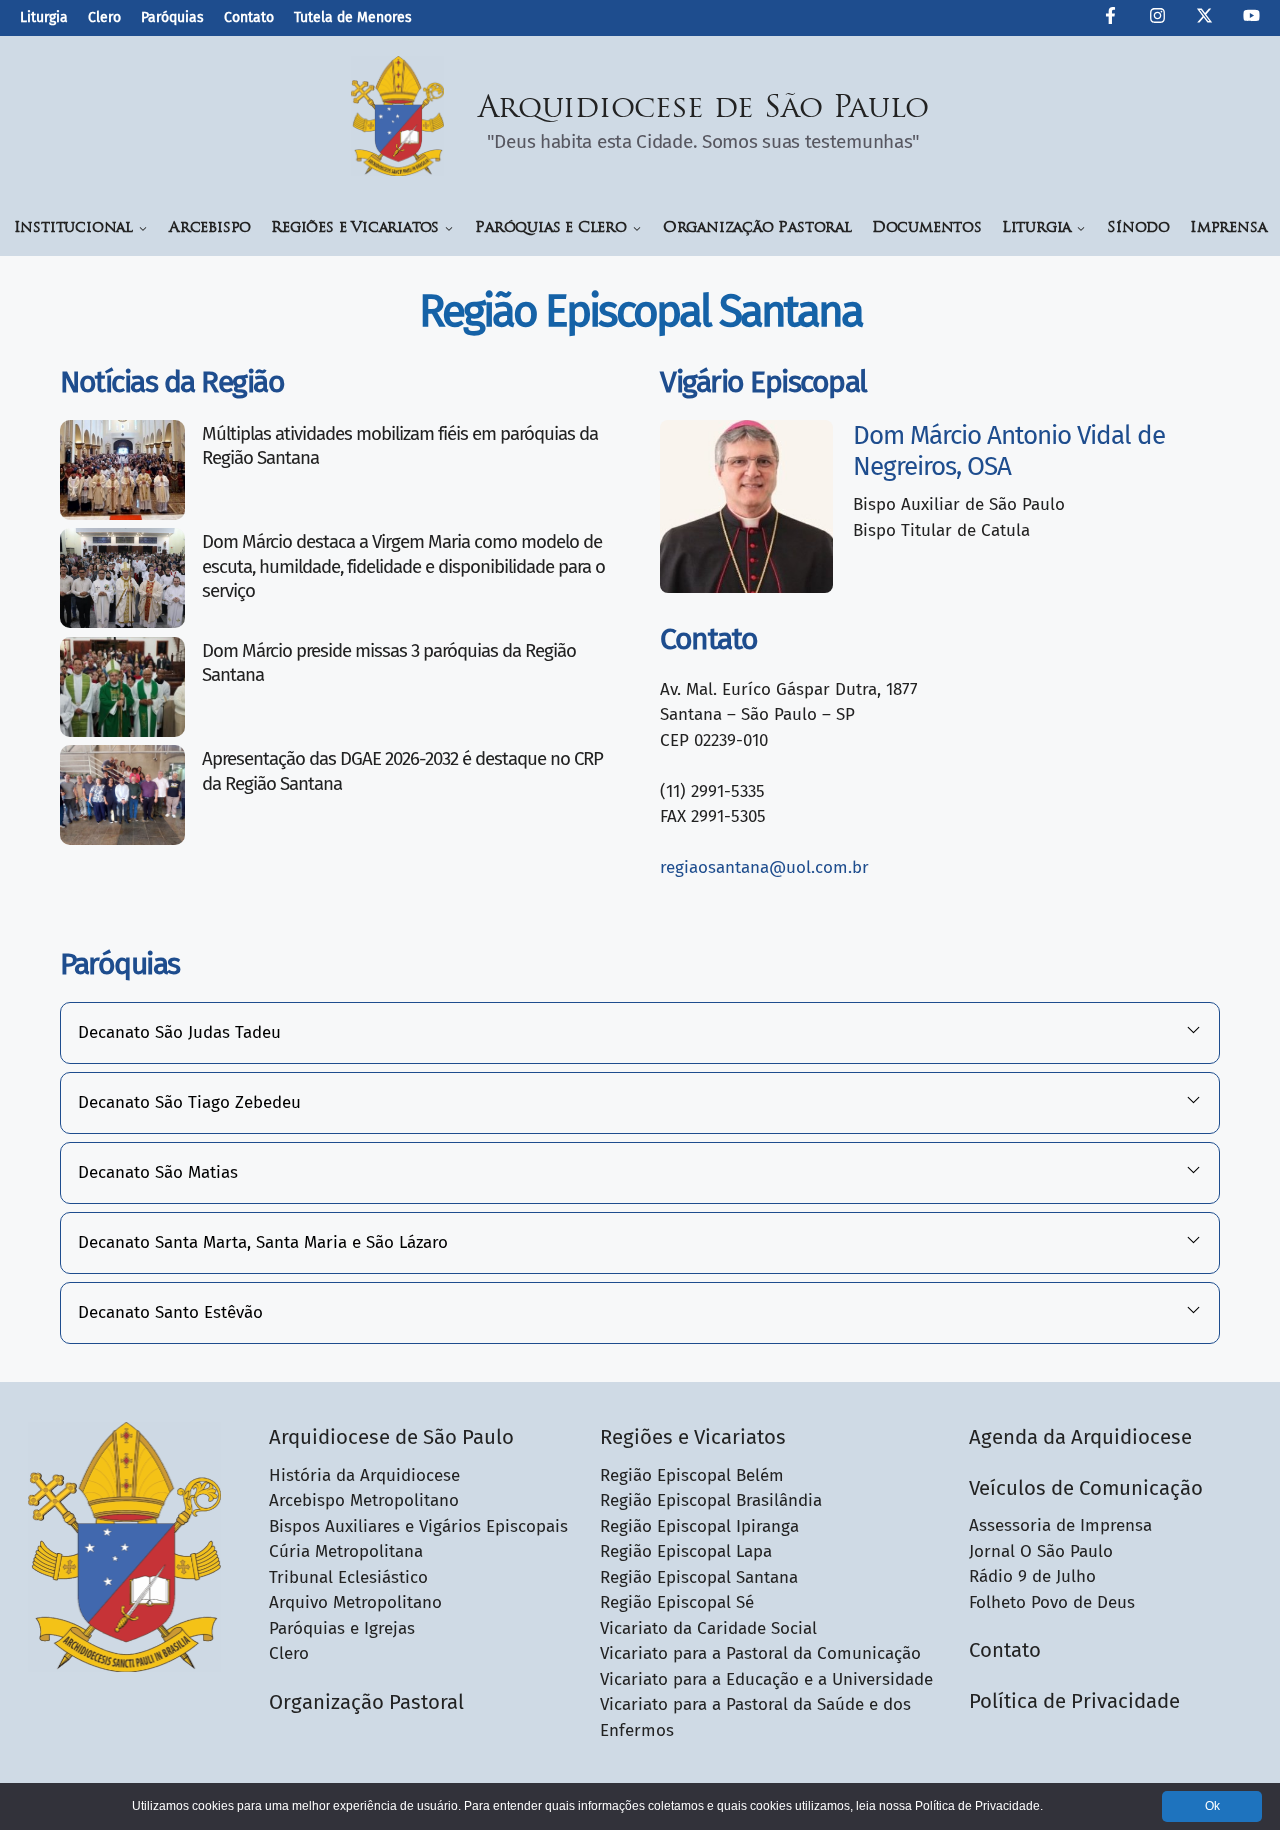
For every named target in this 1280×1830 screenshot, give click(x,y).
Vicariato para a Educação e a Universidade (766, 1679)
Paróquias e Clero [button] (551, 228)
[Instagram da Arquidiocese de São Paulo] (1157, 19)
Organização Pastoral (757, 228)
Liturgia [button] (1036, 228)
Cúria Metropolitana (346, 1551)
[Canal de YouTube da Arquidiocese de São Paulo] (1251, 19)
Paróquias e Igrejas (342, 1628)
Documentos (927, 228)
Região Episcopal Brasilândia (711, 1500)
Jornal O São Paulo (1041, 1551)
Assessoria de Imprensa (1060, 1525)
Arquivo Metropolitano (355, 1602)
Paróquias (172, 17)
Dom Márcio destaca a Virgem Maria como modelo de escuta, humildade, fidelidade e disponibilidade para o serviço (403, 566)
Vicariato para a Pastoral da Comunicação (760, 1653)
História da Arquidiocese (364, 1475)
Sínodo (1138, 228)
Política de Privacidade (1074, 1701)
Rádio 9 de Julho (1032, 1576)
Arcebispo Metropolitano (364, 1500)
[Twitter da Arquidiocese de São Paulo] (1204, 19)
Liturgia (44, 17)
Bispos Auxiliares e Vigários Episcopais (418, 1526)
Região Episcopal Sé (677, 1602)
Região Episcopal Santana (699, 1577)
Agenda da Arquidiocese (1080, 1437)
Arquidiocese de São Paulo (704, 109)
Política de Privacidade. (979, 1806)
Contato (249, 17)
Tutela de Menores (353, 17)
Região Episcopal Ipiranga (699, 1526)
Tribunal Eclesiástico (348, 1577)
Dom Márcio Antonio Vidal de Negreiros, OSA (1009, 451)
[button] (640, 1033)
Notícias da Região (172, 382)
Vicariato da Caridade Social (708, 1628)
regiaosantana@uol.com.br (764, 867)
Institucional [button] (73, 228)
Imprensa (1228, 228)
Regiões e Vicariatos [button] (355, 228)
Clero (104, 17)
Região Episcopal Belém (692, 1475)
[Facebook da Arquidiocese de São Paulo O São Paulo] (1110, 19)
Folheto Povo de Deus (1052, 1602)
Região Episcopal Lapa (686, 1551)
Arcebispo (210, 228)
